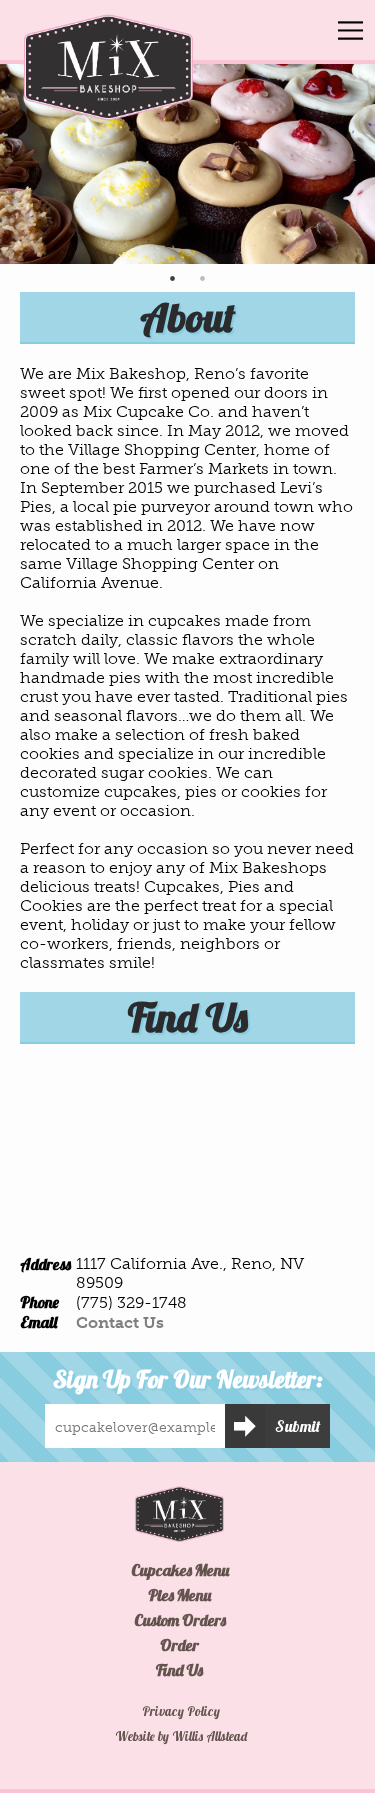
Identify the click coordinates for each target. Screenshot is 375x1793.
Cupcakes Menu (180, 1570)
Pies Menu (179, 1595)
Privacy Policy (181, 1711)
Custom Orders (180, 1620)
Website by (181, 1736)
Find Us (179, 1670)
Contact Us (120, 1322)
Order (179, 1645)
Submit (297, 1426)
